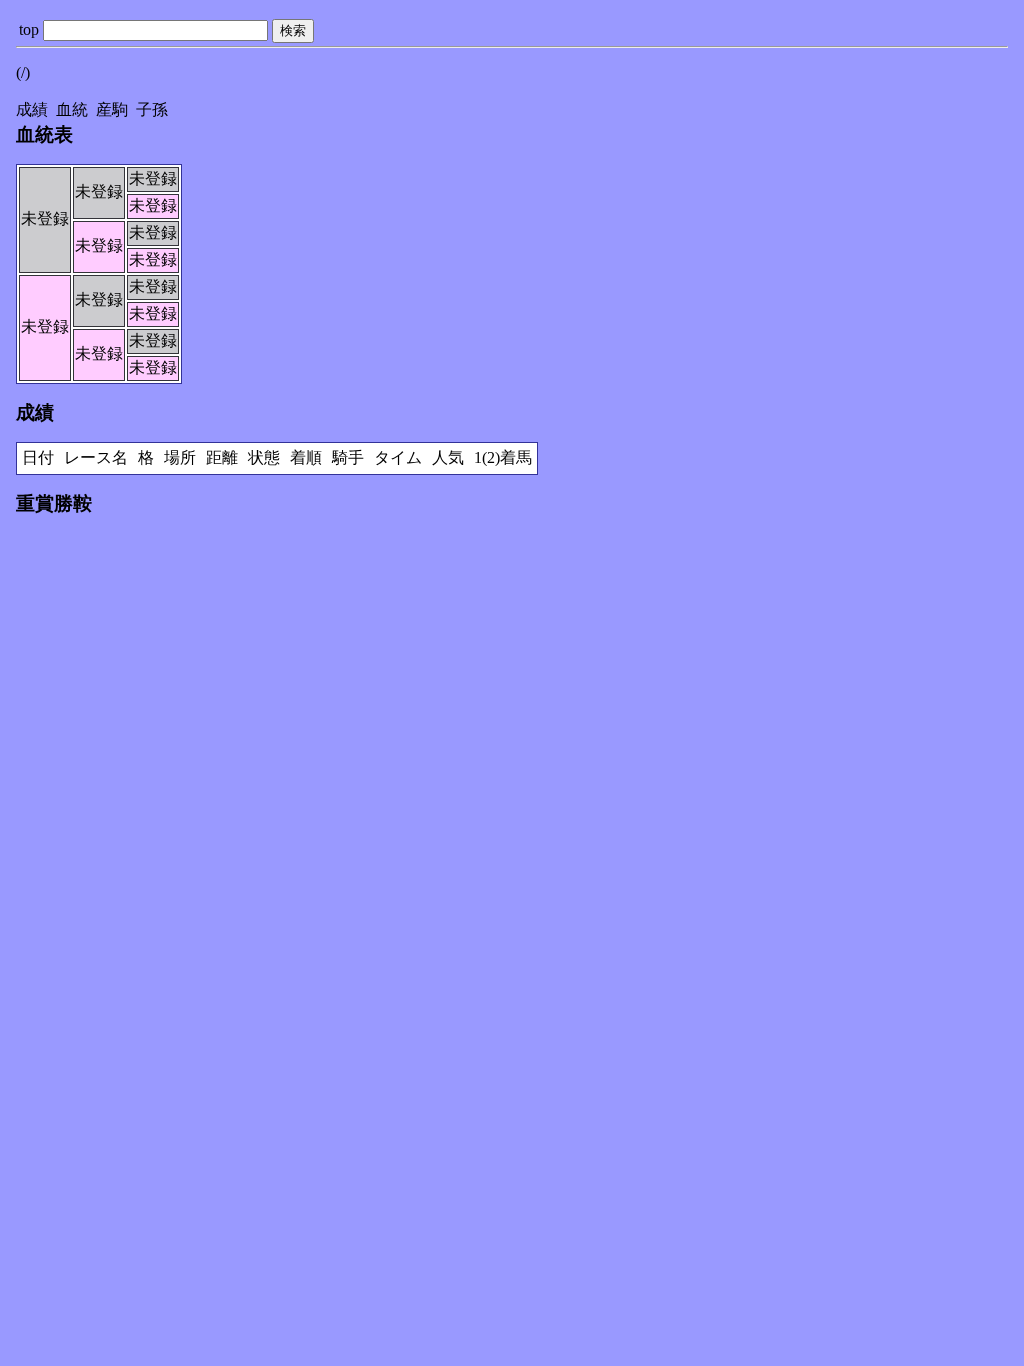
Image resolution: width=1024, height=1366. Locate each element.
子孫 (152, 109)
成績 (32, 109)
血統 (72, 109)
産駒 (112, 109)
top (29, 29)
